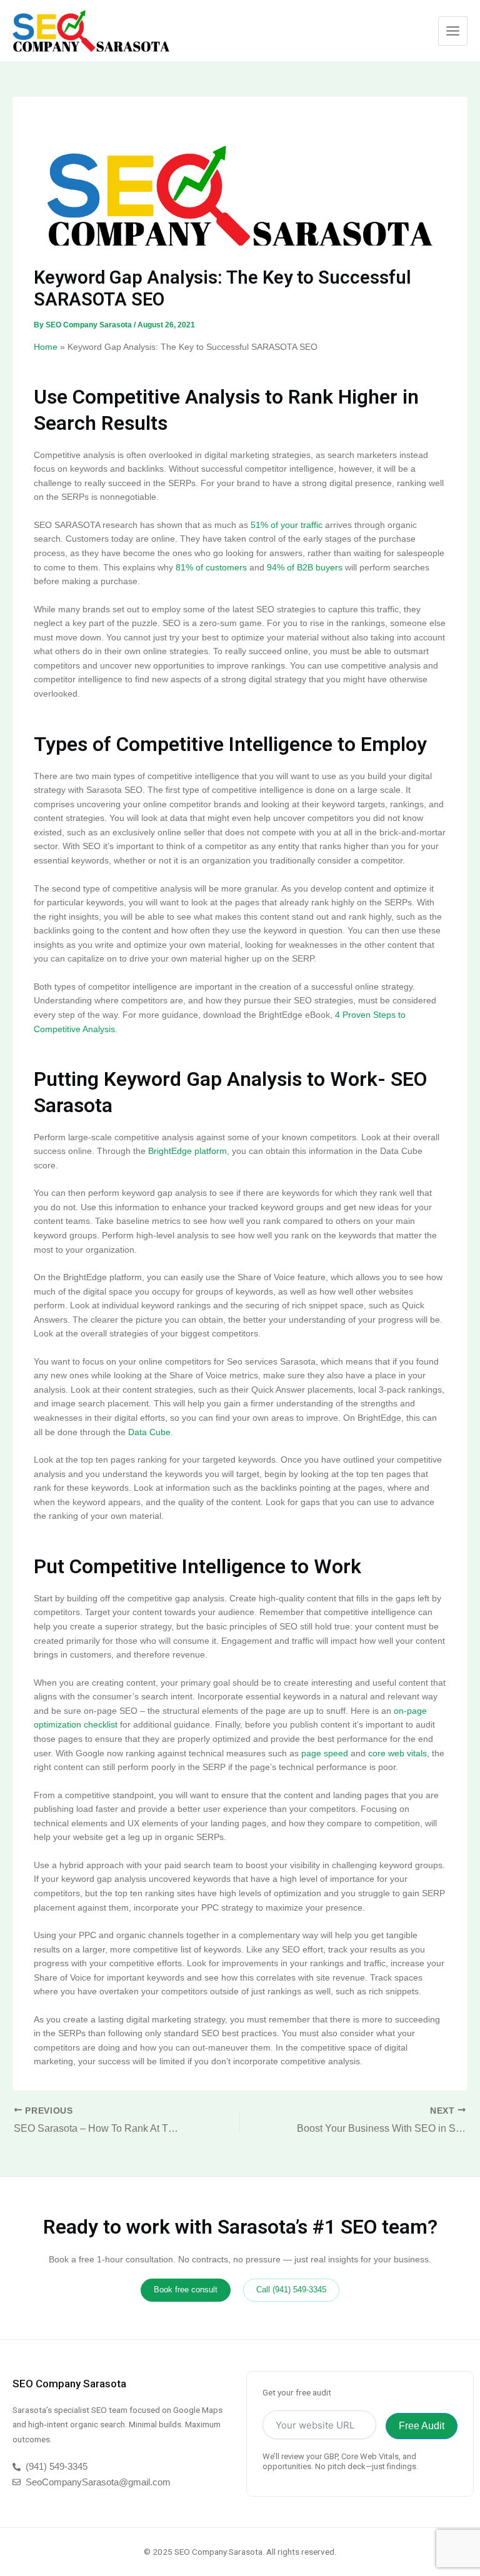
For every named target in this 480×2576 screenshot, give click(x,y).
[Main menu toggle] (453, 31)
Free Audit (422, 2426)
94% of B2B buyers (305, 568)
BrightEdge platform (187, 1151)
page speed (325, 1753)
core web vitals (397, 1753)
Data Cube (149, 1432)
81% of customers (211, 568)
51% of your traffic (287, 525)
